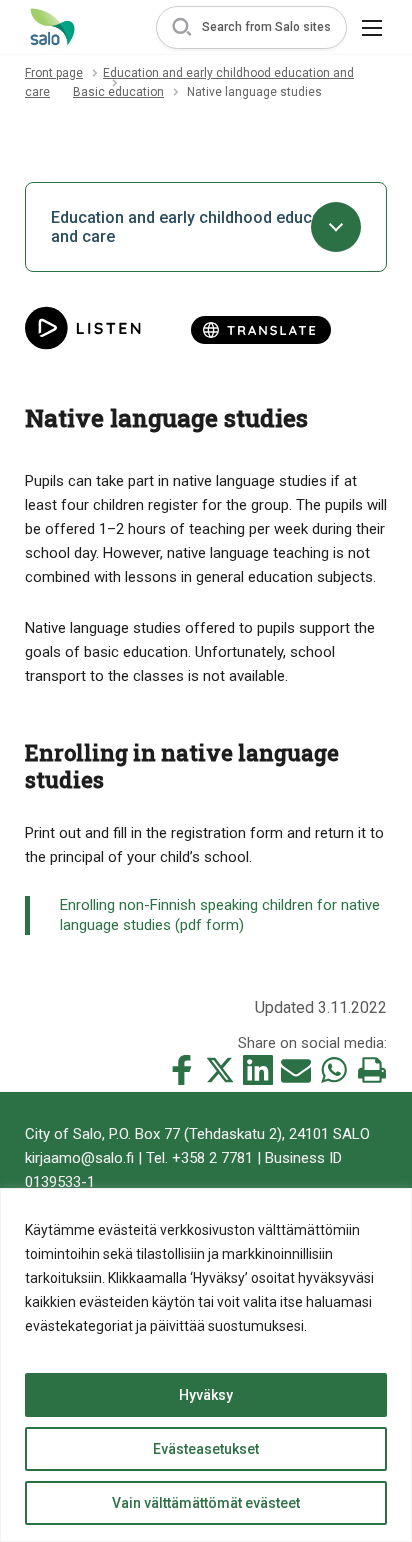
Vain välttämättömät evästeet (206, 1503)
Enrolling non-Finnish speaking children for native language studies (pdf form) (220, 915)
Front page (54, 73)
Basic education (118, 92)
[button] (251, 27)
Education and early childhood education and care (200, 227)
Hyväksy (206, 1395)
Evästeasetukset (206, 1449)
